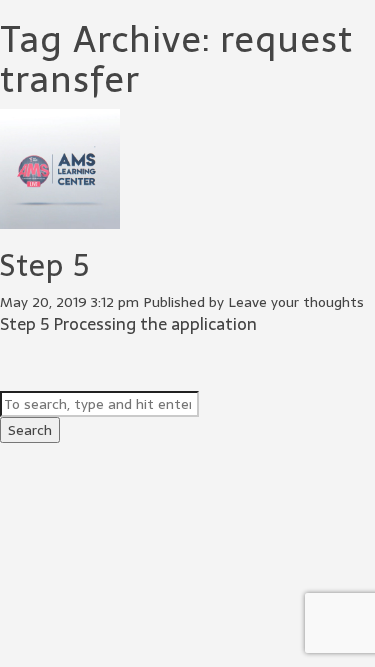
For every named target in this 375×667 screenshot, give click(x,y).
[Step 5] (60, 219)
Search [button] (30, 430)
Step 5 (45, 265)
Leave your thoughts (296, 302)
